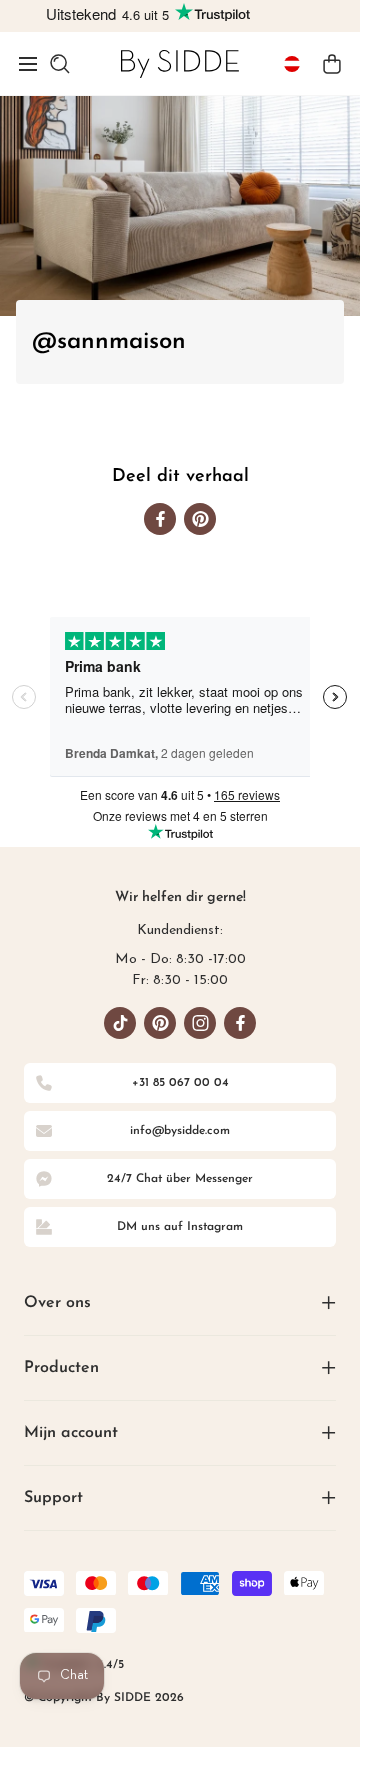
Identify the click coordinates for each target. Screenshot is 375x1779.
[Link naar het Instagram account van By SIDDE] (200, 1023)
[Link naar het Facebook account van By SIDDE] (240, 1023)
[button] (28, 64)
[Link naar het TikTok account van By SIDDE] (120, 1023)
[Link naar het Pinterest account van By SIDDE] (160, 1023)
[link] (180, 63)
